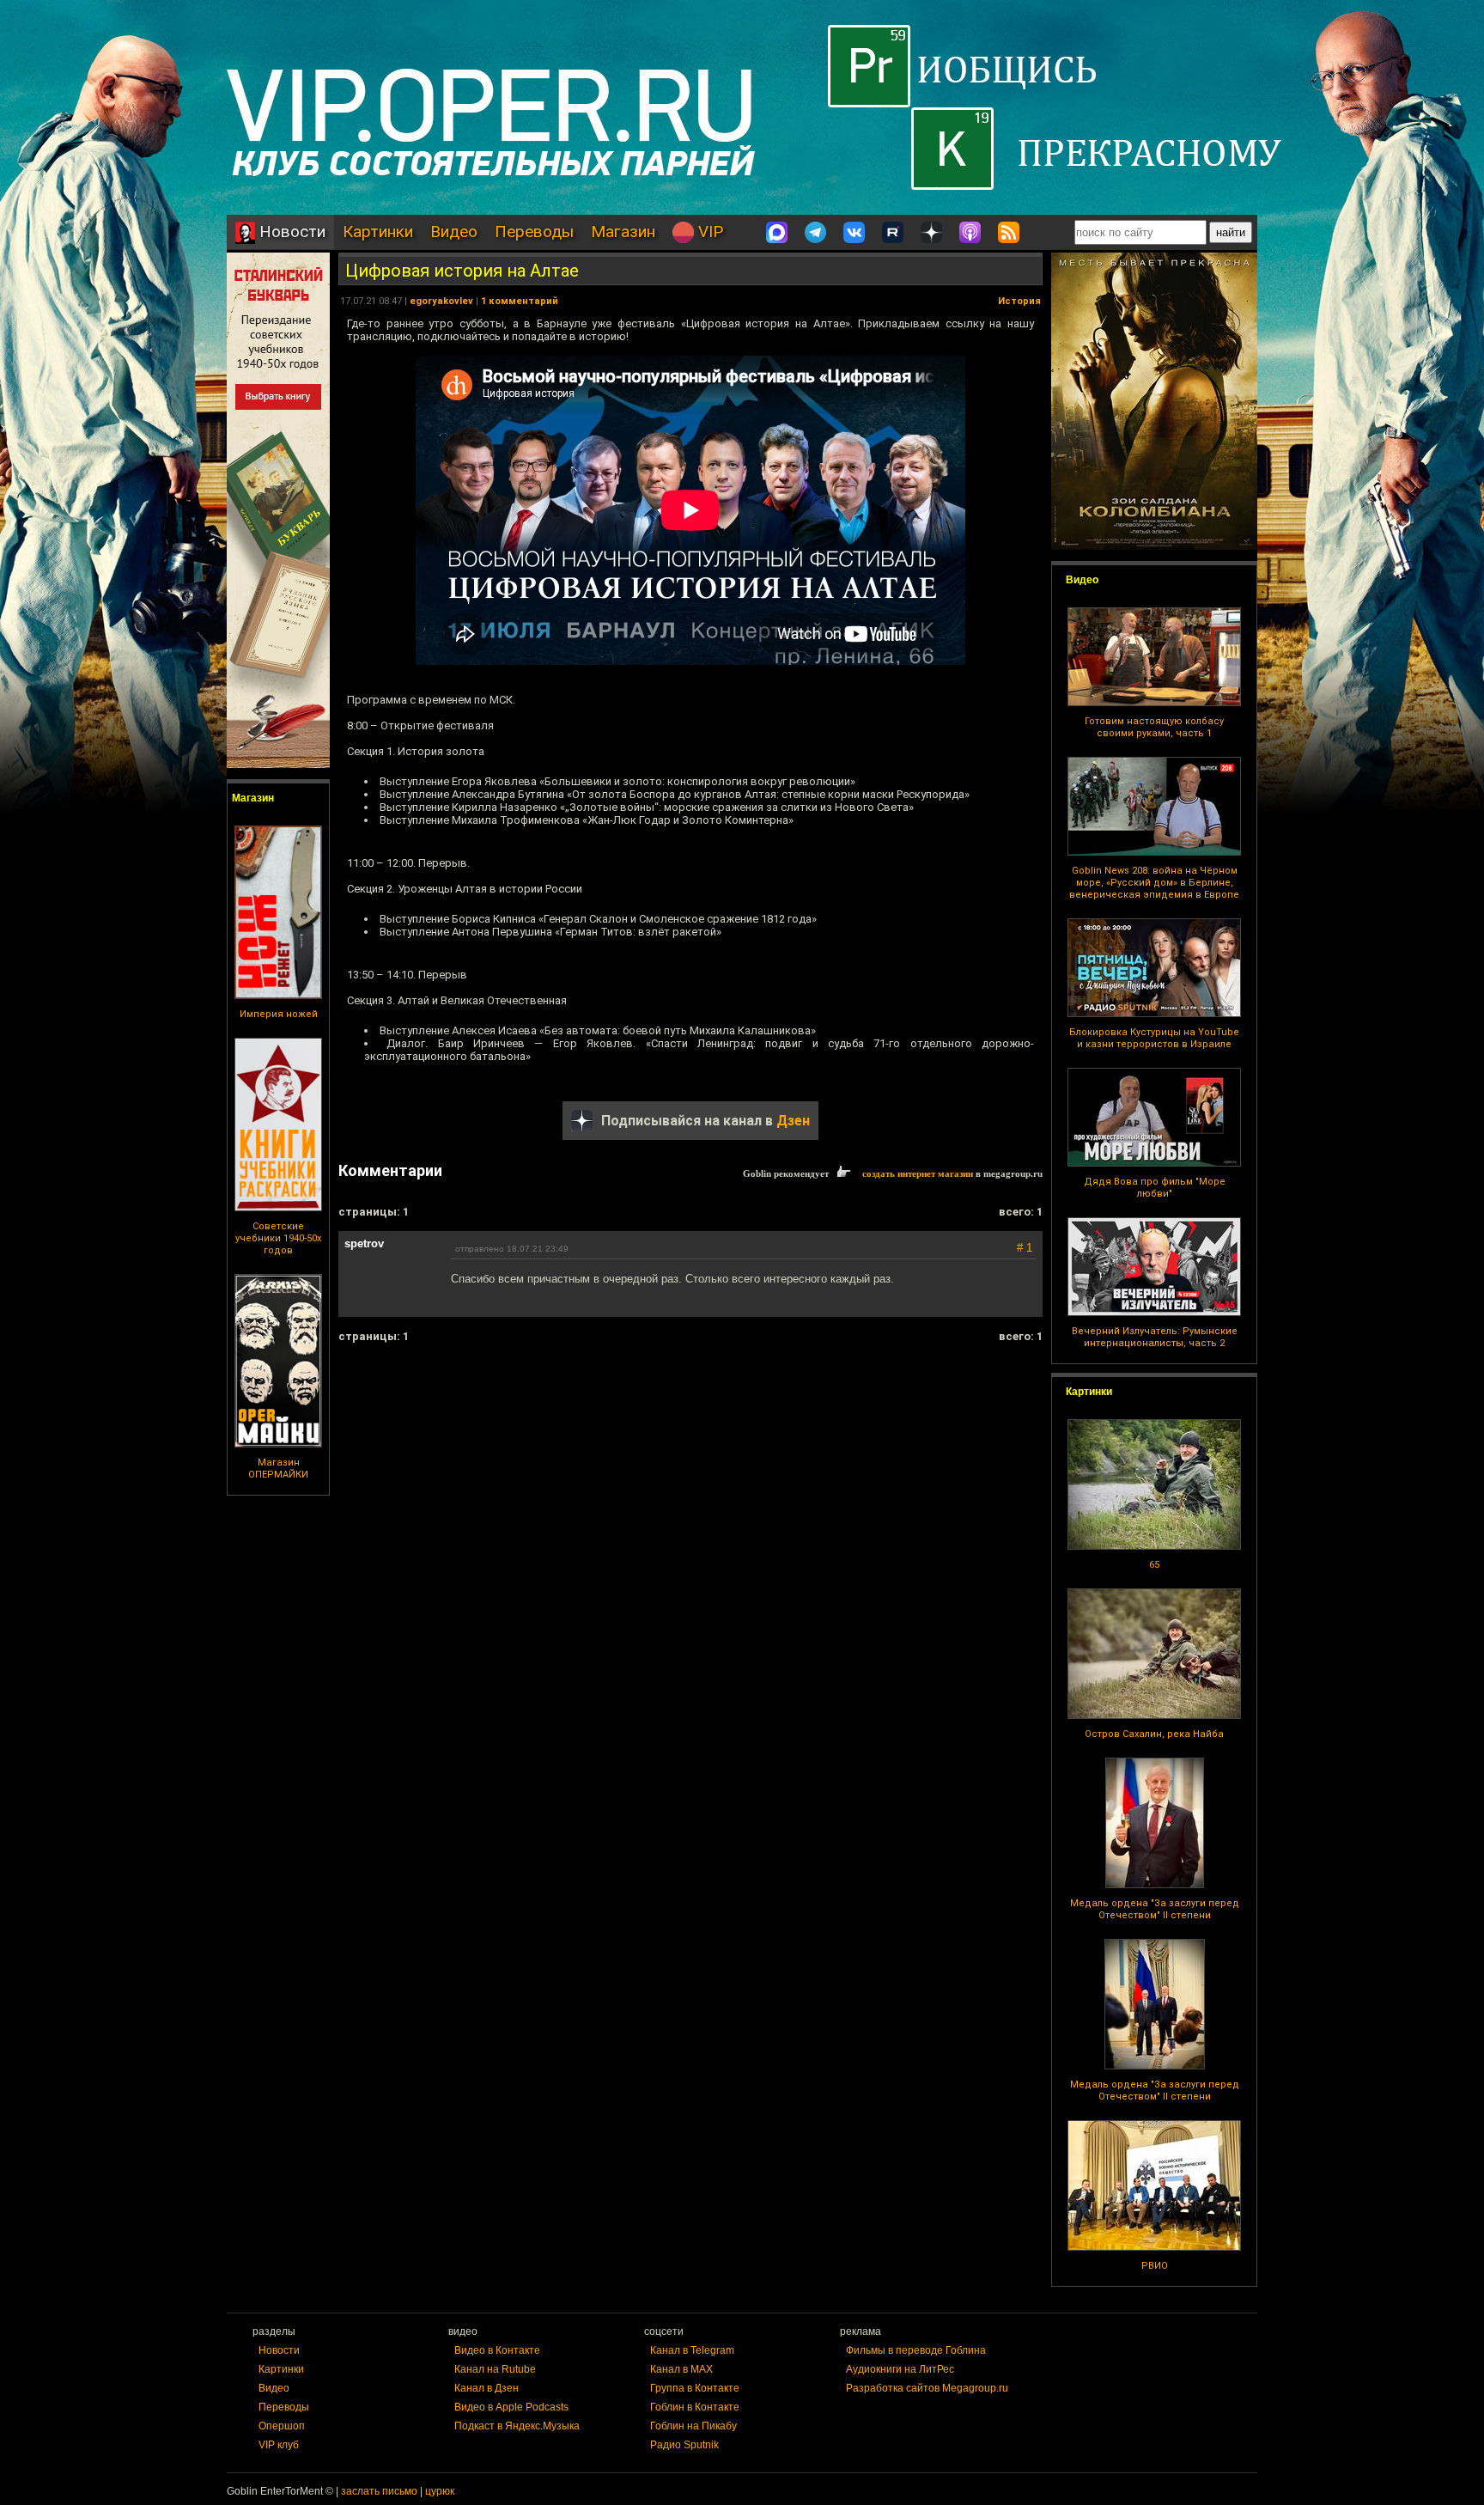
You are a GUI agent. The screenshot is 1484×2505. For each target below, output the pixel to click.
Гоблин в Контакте (695, 2407)
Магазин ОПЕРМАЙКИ (278, 1469)
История (1019, 301)
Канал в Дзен (487, 2388)
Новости (290, 232)
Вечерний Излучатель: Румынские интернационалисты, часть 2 (1155, 1337)
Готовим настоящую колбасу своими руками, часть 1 (1154, 727)
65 (1154, 1565)
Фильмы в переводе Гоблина (916, 2350)
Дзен (793, 1121)
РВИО (1155, 2266)
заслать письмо (379, 2491)
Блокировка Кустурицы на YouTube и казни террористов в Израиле (1154, 1038)
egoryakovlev (441, 301)
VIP (709, 232)
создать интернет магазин (918, 1173)
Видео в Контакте (497, 2350)
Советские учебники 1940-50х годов (278, 1238)
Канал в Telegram (692, 2350)
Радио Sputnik (684, 2445)
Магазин (623, 232)
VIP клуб (279, 2445)
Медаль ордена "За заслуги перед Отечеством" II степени (1155, 1909)
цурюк (440, 2491)
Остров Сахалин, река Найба (1154, 1734)
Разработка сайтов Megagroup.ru (927, 2388)
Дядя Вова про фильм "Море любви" (1155, 1188)
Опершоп (282, 2426)
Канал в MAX (681, 2369)
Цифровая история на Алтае (462, 271)
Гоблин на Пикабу (693, 2426)
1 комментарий (520, 301)
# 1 (1025, 1248)
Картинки (378, 232)
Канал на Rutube (495, 2369)
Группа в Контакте (695, 2388)
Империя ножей (279, 1014)
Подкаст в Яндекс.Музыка (517, 2426)
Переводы (534, 232)
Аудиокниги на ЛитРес (900, 2369)
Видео (454, 232)
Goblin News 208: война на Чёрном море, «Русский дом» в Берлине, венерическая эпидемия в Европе (1154, 883)
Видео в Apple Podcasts (511, 2407)
